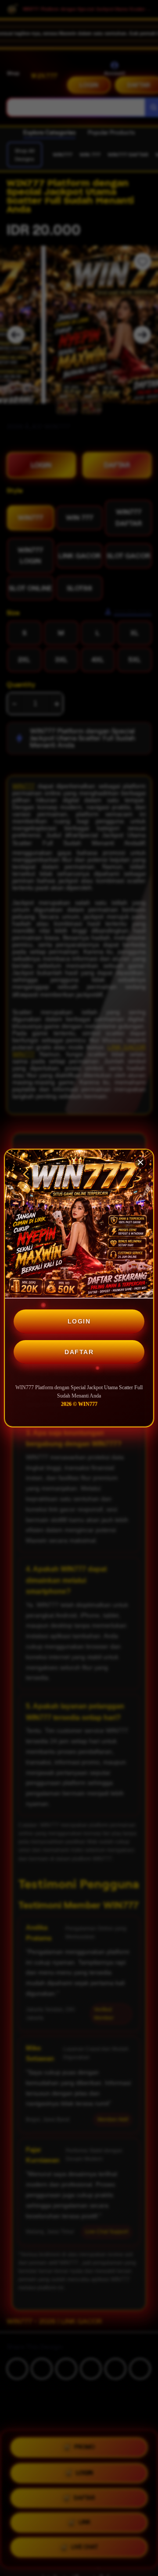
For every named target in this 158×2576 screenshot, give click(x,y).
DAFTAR (79, 1352)
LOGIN (79, 1321)
